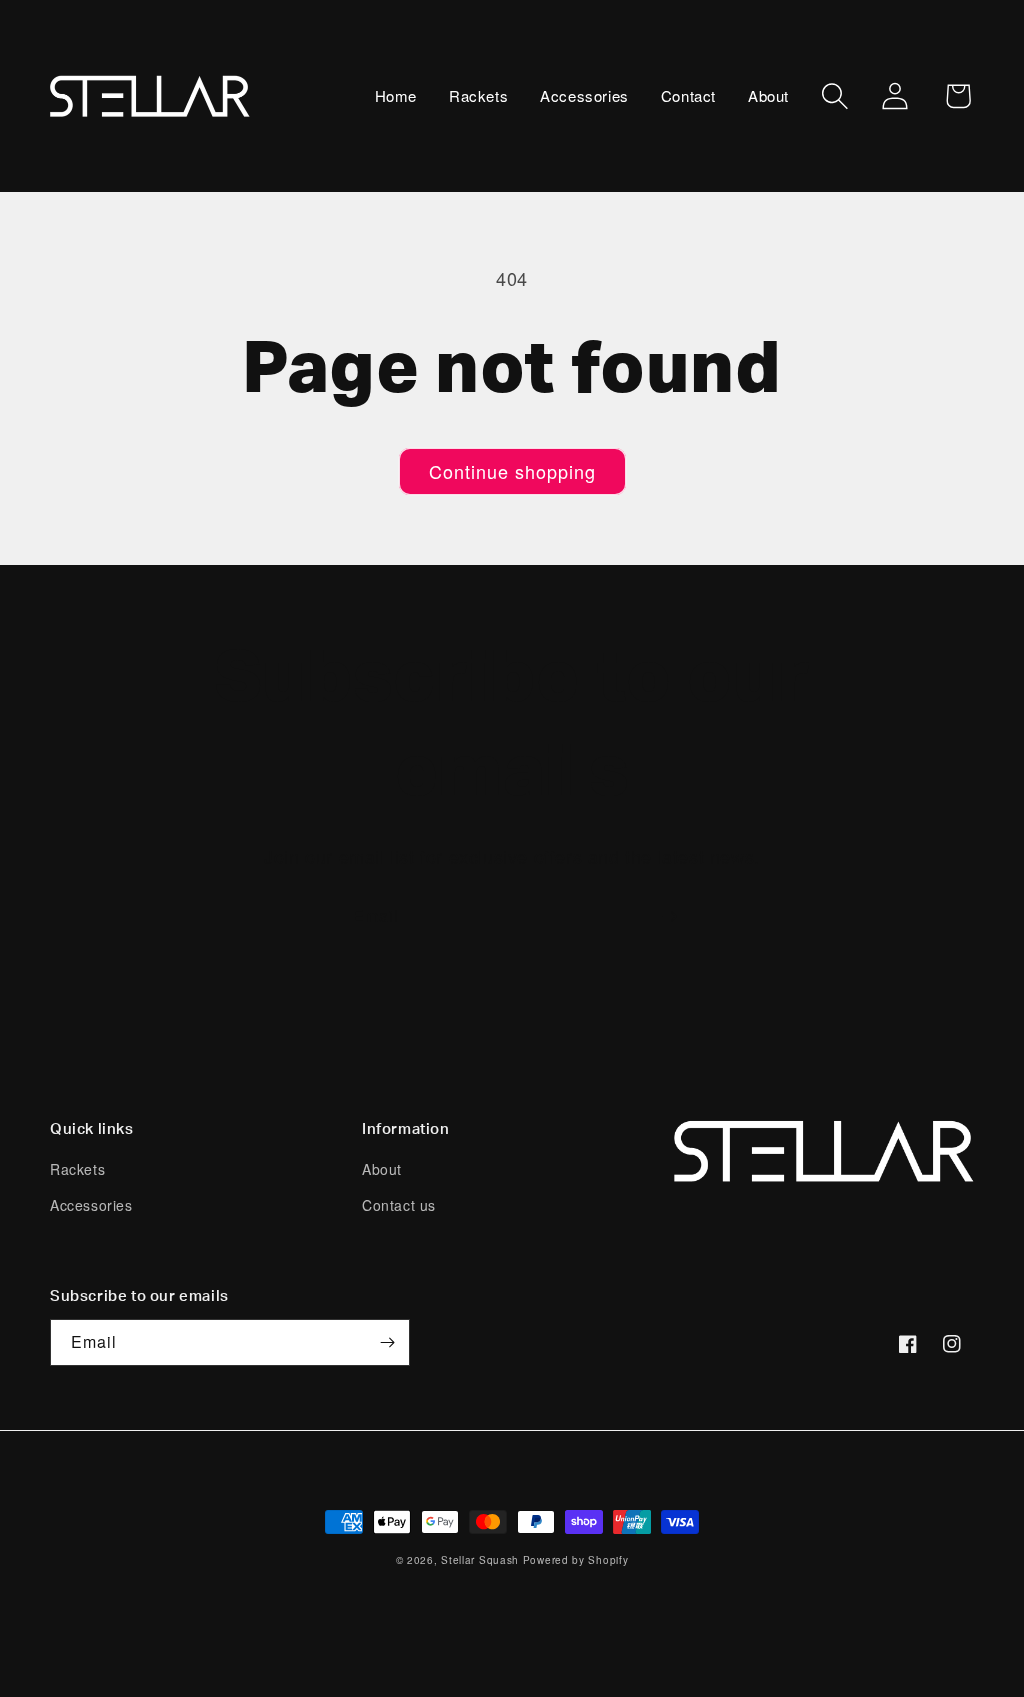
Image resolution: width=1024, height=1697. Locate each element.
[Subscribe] (669, 916)
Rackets (77, 1169)
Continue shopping (512, 471)
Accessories (91, 1205)
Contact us (399, 1205)
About (382, 1169)
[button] (835, 96)
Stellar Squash (480, 1560)
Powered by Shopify (576, 1560)
